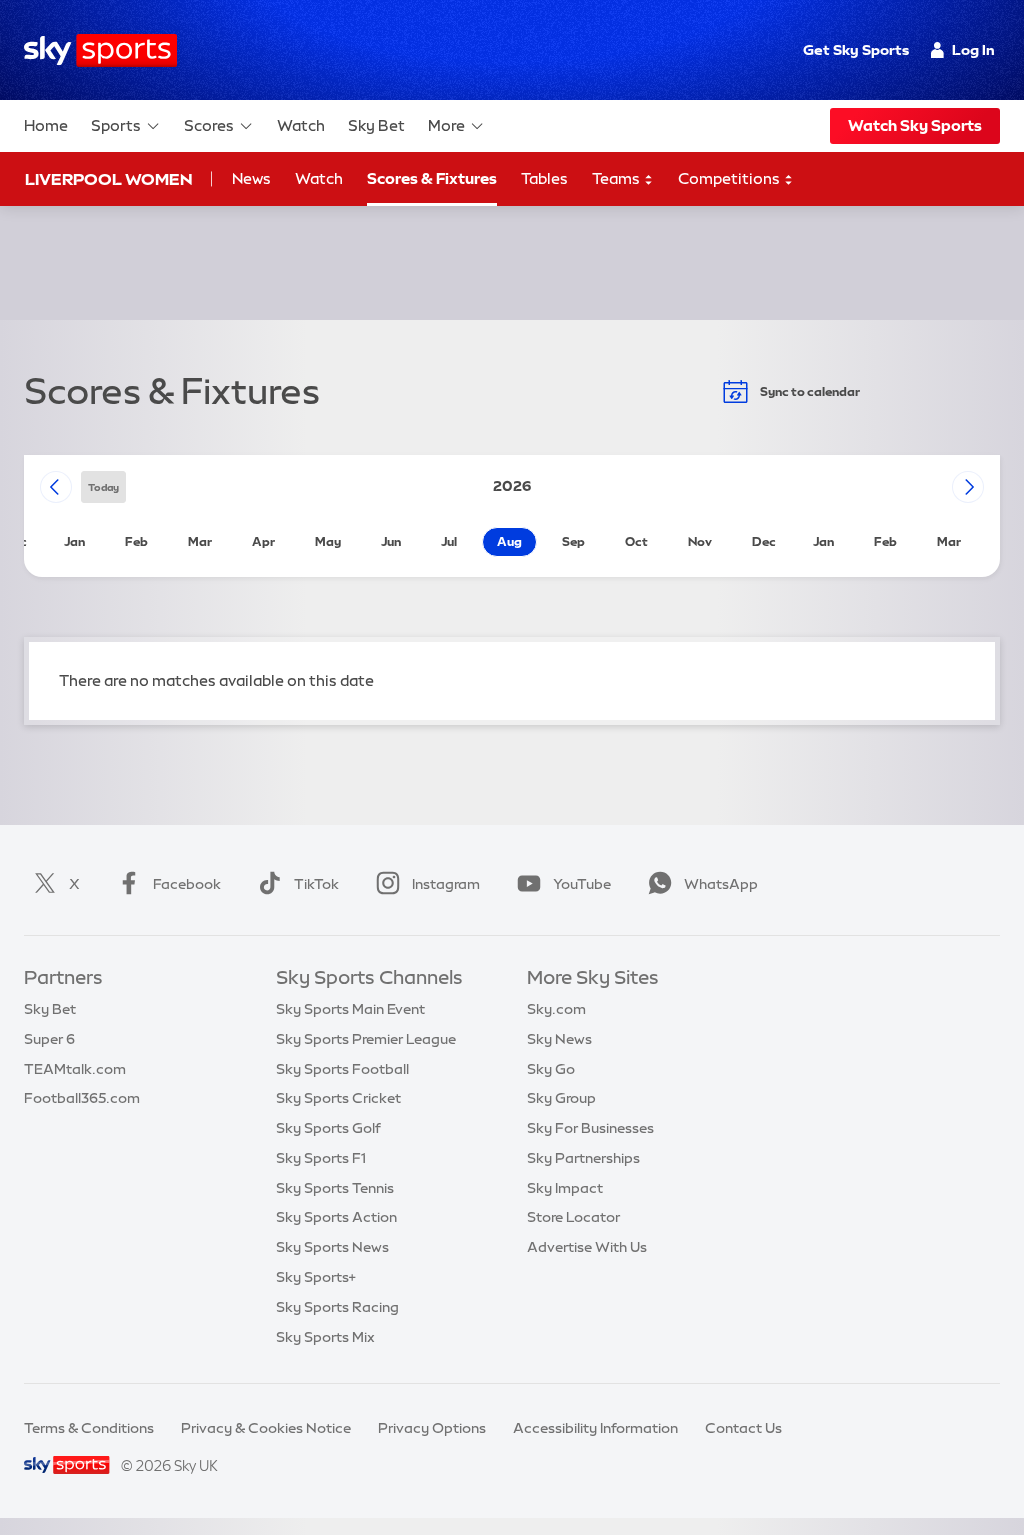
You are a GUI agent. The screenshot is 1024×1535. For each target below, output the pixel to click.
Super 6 (49, 1039)
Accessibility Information (595, 1428)
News (251, 178)
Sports (116, 125)
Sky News (559, 1039)
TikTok (316, 884)
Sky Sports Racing (337, 1307)
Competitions (730, 178)
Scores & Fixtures (432, 178)
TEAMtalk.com (75, 1069)
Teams (617, 178)
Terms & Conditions (89, 1428)
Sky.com (556, 1009)
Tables (544, 178)
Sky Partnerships (583, 1158)
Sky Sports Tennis (335, 1188)
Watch (301, 125)
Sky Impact (565, 1188)
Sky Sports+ (316, 1277)
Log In (973, 50)
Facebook (187, 884)
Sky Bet (376, 125)
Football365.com (82, 1098)
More (446, 125)
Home (46, 125)
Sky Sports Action (336, 1217)
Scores (209, 125)
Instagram (446, 884)
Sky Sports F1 (321, 1158)
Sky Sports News (332, 1247)
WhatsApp (721, 884)
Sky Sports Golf (328, 1128)
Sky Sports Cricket (338, 1098)
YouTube (582, 884)
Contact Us (743, 1428)
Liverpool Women (108, 179)
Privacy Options (432, 1428)
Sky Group (561, 1098)
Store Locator (573, 1217)
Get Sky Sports (856, 50)
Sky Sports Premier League (366, 1039)
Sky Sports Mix (325, 1337)
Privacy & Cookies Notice (266, 1428)
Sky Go (551, 1069)
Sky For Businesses (590, 1128)
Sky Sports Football (342, 1069)
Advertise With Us (587, 1247)
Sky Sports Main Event (350, 1009)
